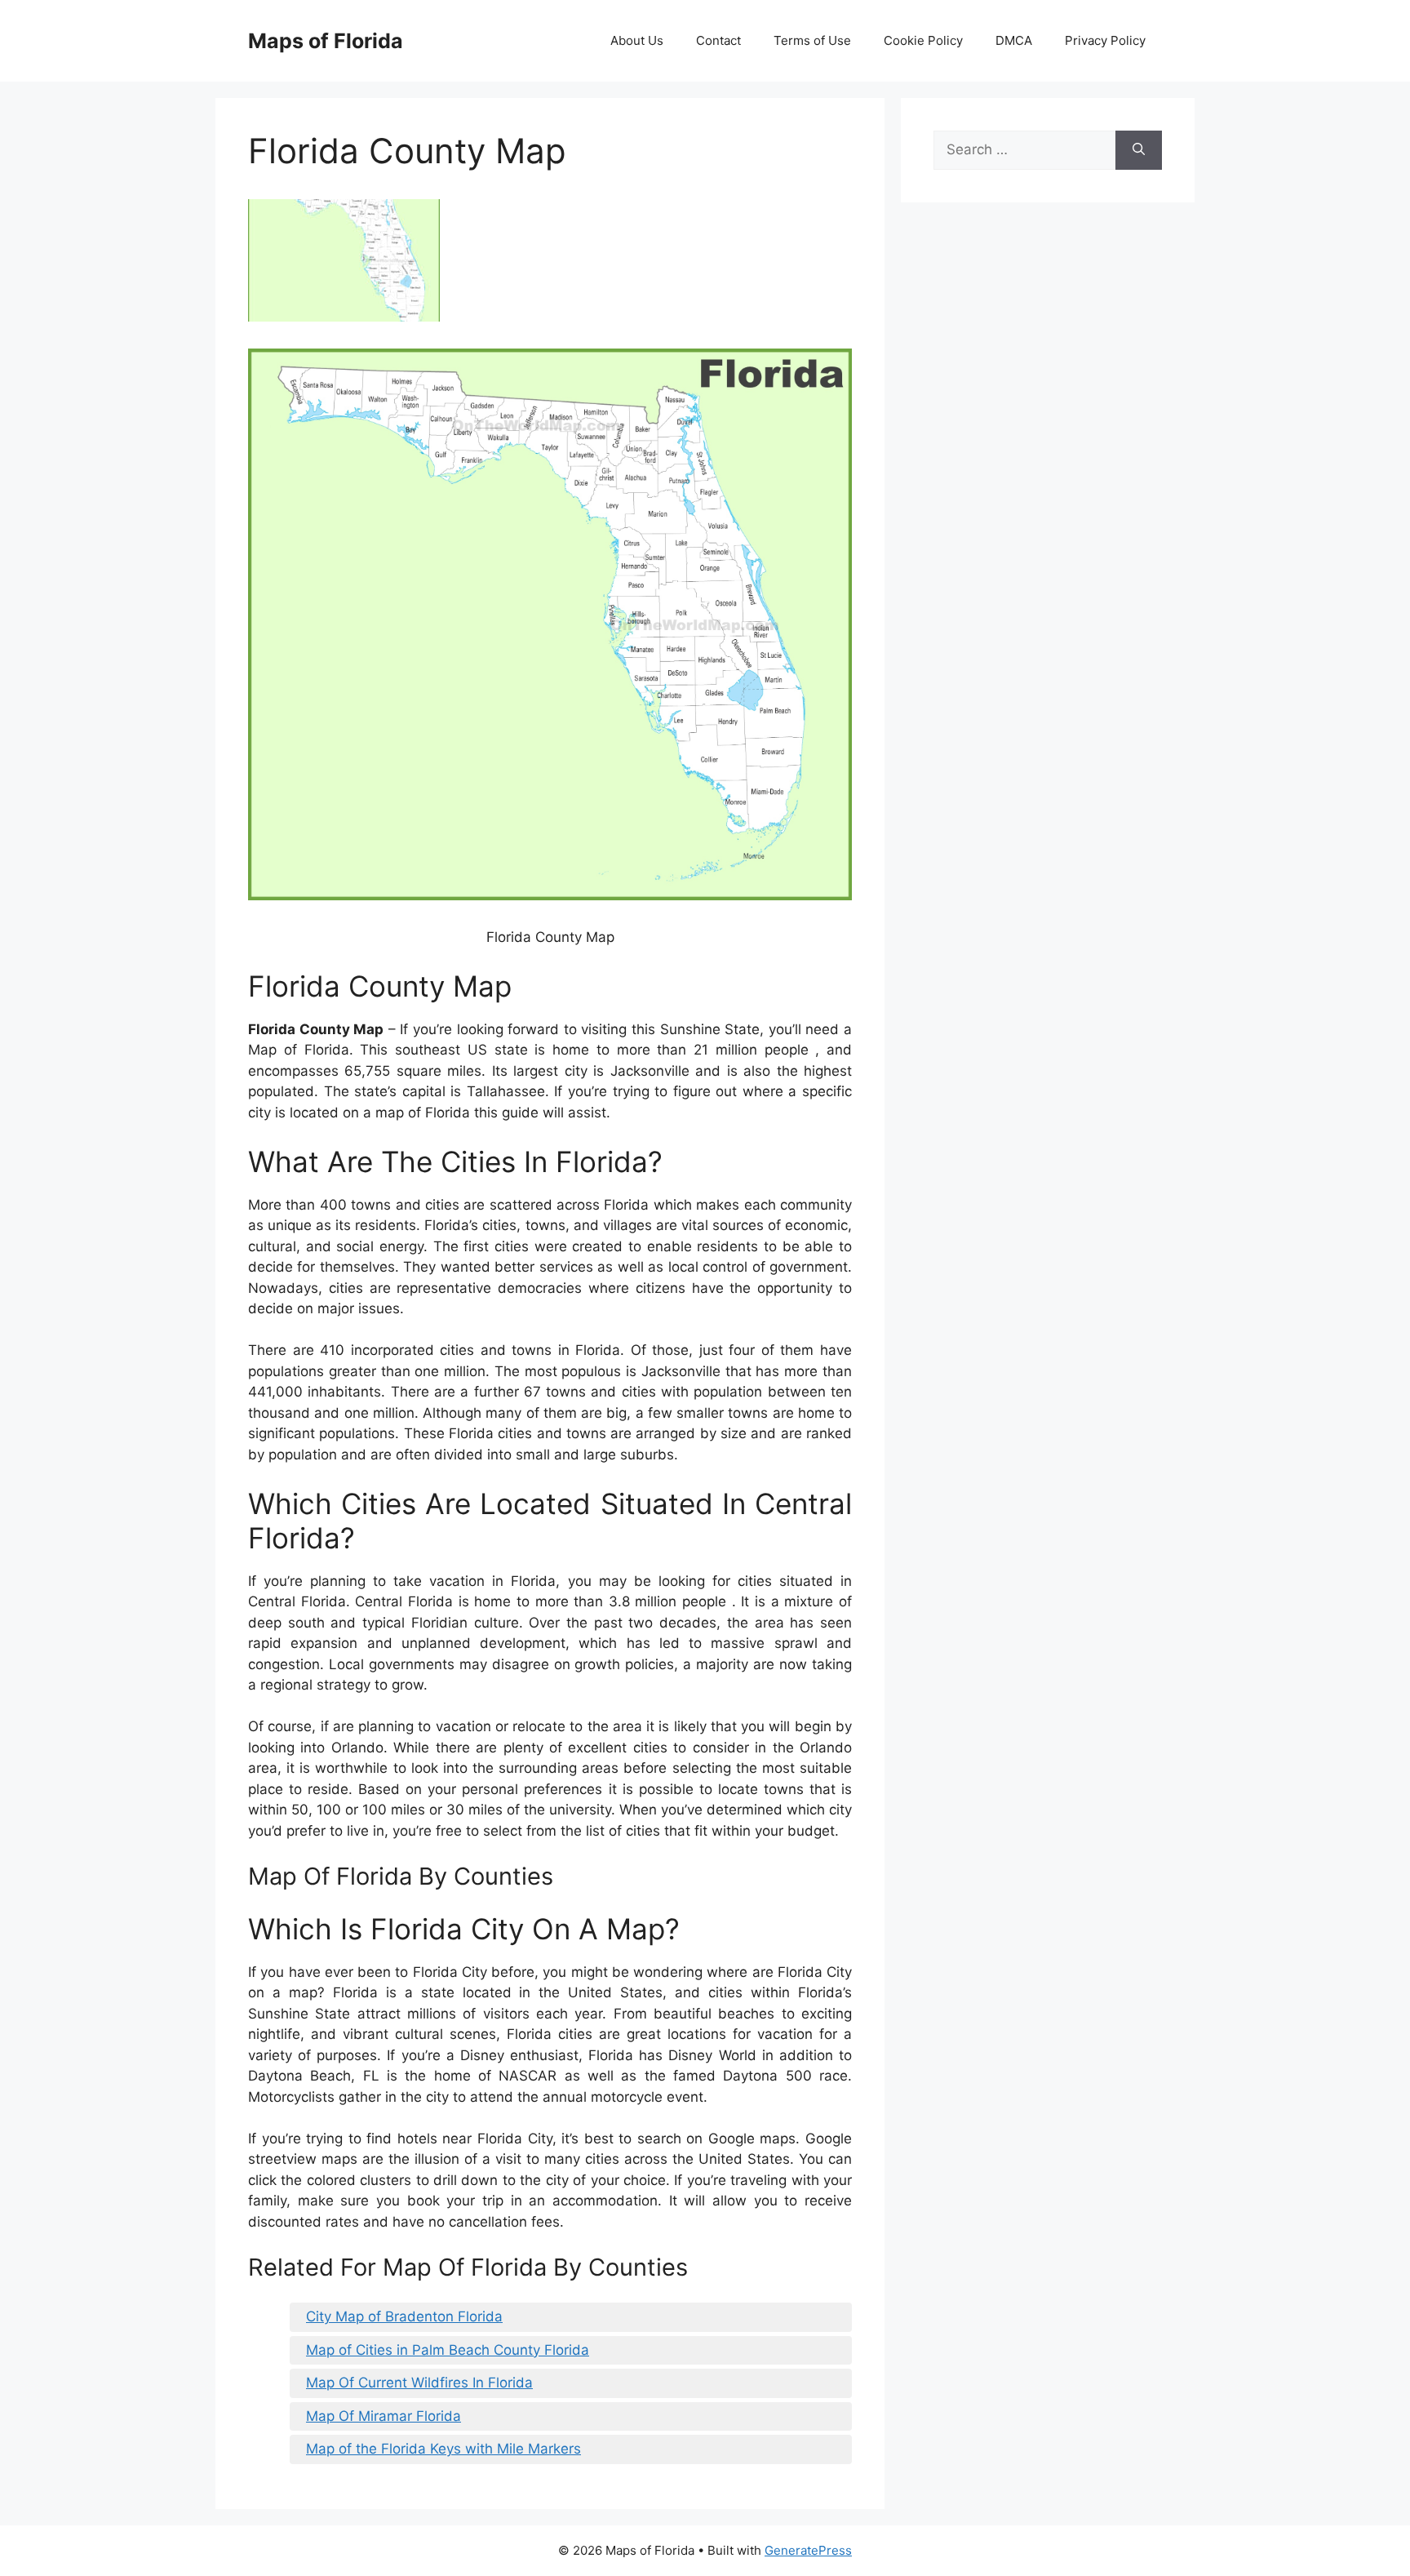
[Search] (1139, 150)
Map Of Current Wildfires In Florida (419, 2383)
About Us (637, 40)
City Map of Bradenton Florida (404, 2316)
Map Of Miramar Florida (384, 2416)
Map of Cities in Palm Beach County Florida (448, 2350)
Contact (718, 40)
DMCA (1014, 40)
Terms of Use (812, 40)
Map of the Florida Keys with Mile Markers (443, 2449)
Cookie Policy (923, 40)
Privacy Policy (1105, 40)
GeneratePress (808, 2550)
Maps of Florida (326, 41)
